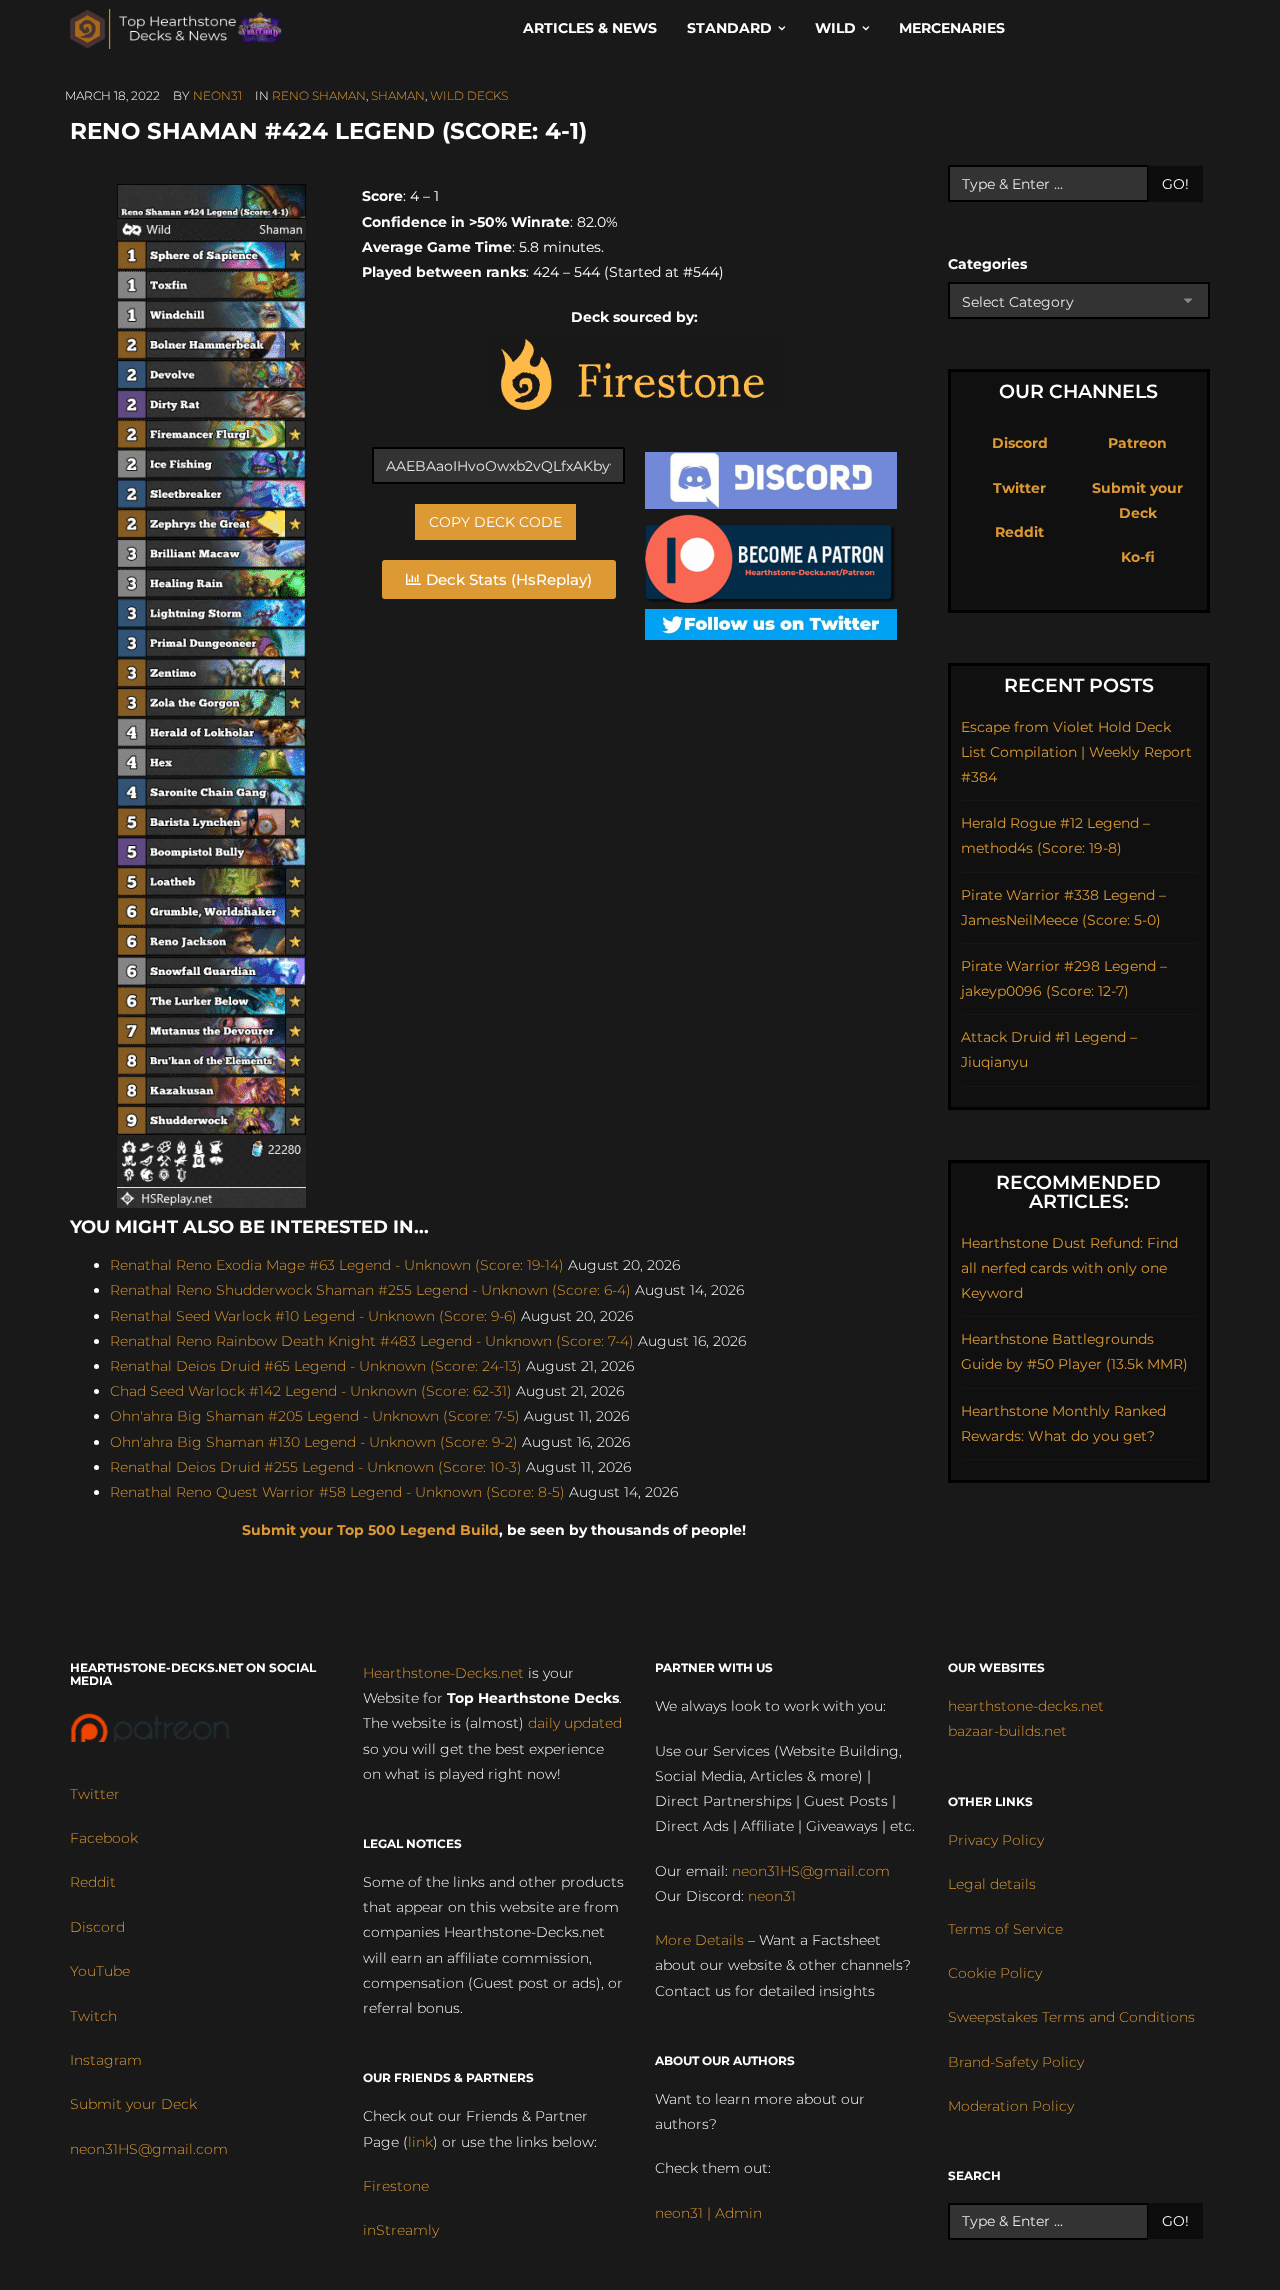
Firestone (396, 2186)
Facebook (104, 1838)
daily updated (575, 1723)
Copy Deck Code (495, 522)
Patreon (1137, 443)
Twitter (1019, 488)
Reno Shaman (319, 95)
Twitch (93, 2016)
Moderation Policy (1011, 2106)
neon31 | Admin (708, 2213)
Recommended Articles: (1078, 1192)
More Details (699, 1940)
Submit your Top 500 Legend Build (370, 1530)
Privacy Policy (996, 1840)
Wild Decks (469, 95)
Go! (1175, 184)
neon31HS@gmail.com (149, 2149)
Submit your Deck (133, 2104)
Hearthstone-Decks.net (443, 1673)
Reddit (1019, 532)
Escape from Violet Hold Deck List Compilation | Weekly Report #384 (1076, 752)
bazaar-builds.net (1007, 1731)
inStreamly (401, 2230)
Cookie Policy (995, 1973)
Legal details (992, 1884)
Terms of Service (1005, 1929)
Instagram (106, 2060)
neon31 (217, 95)
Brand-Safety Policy (1016, 2062)
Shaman (398, 95)
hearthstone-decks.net (1026, 1706)
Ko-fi (1138, 557)
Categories (987, 264)
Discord (1020, 443)
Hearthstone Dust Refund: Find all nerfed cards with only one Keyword (1069, 1268)
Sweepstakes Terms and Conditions (1071, 2017)
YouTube (100, 1971)
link (420, 2142)
